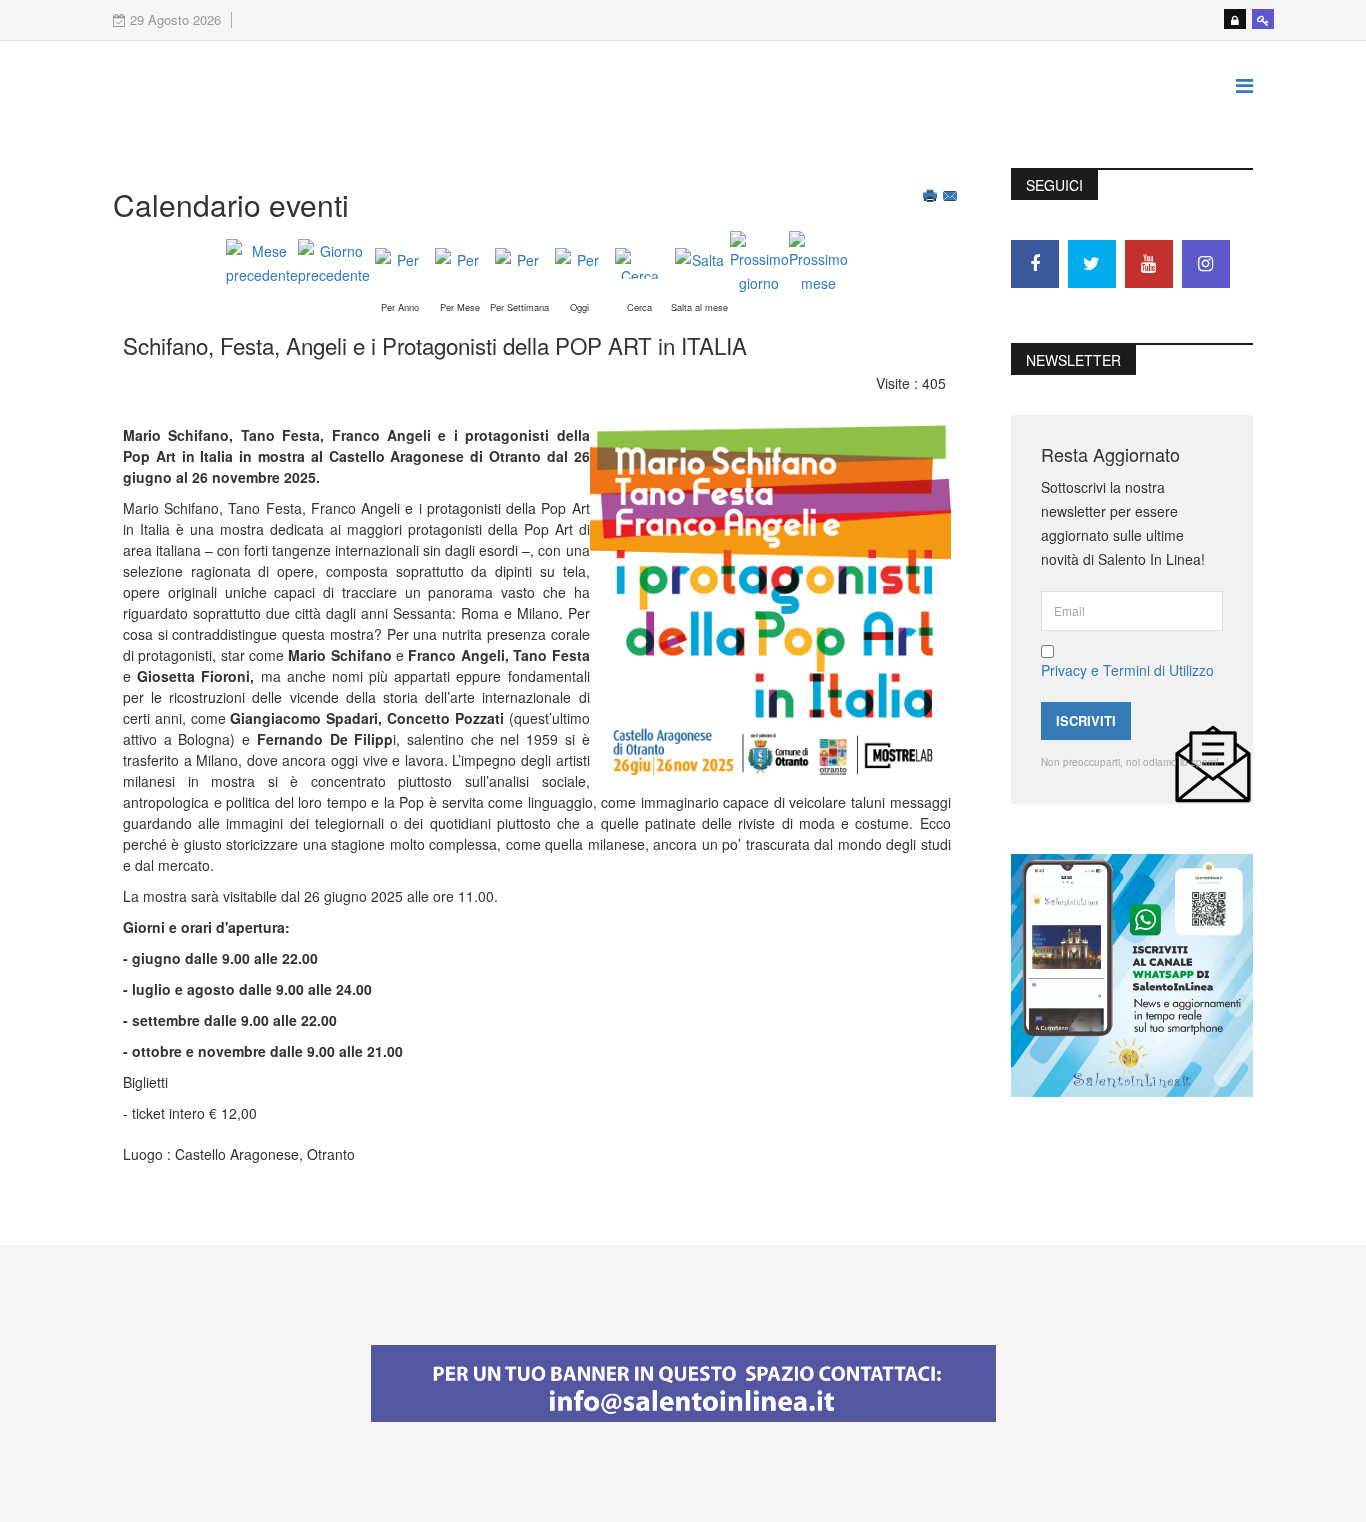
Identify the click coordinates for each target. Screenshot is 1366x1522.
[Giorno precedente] (334, 263)
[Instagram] (1206, 264)
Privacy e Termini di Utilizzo (1127, 670)
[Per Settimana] (520, 263)
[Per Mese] (460, 263)
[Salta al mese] (700, 263)
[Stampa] (932, 198)
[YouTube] (1149, 264)
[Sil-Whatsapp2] (1132, 973)
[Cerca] (640, 263)
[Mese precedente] (262, 263)
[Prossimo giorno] (759, 263)
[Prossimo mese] (818, 263)
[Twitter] (1092, 264)
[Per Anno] (400, 263)
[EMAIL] (952, 198)
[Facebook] (1035, 264)
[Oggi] (580, 263)
